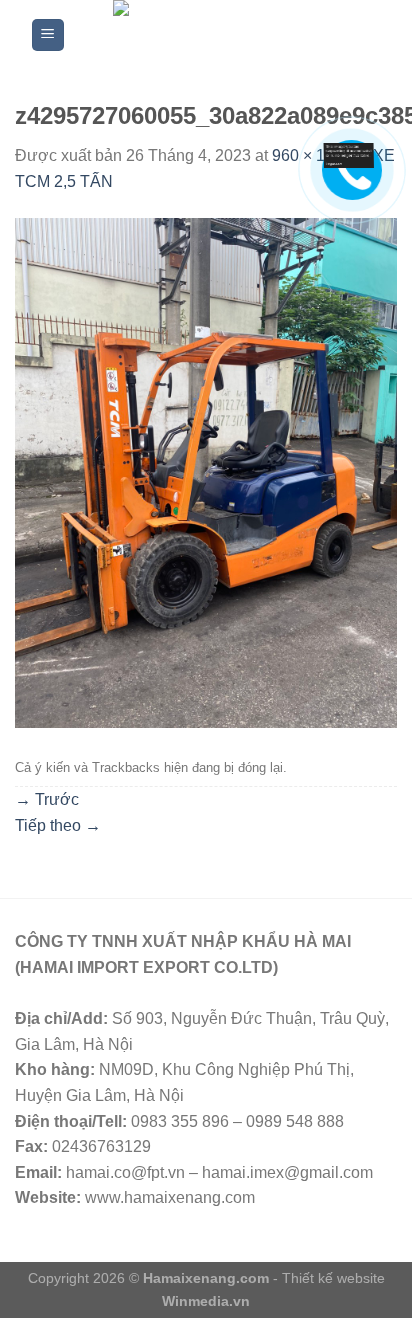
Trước (47, 799)
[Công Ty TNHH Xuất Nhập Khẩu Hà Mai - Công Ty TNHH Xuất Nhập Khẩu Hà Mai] (222, 35)
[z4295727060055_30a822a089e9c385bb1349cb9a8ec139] (206, 471)
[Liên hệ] (349, 154)
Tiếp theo (58, 825)
